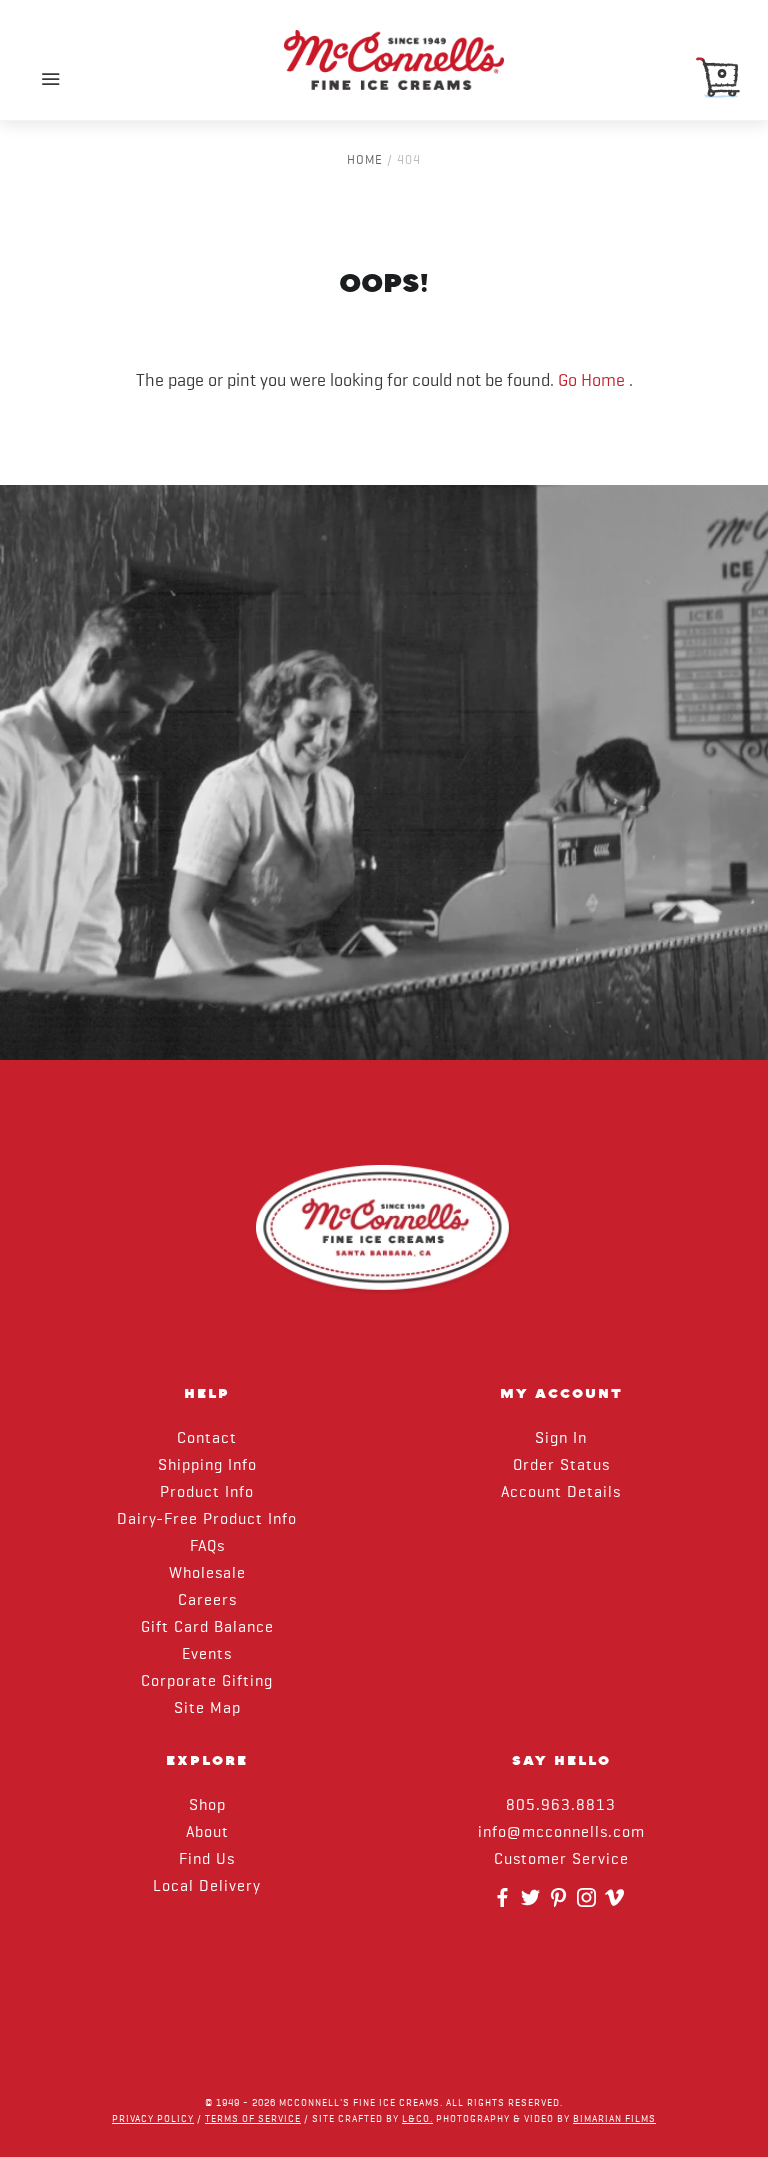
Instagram (589, 1904)
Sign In (561, 1439)
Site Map (207, 1709)
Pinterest (561, 1904)
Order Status (561, 1466)
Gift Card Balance (207, 1628)
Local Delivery (207, 1887)
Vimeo (617, 1904)
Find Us (207, 1860)
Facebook (505, 1904)
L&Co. (417, 2119)
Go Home (591, 381)
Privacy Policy (153, 2119)
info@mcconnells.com (561, 1833)
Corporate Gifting (207, 1682)
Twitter (533, 1904)
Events (207, 1655)
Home (365, 160)
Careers (207, 1601)
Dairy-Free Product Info (207, 1520)
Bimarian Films (614, 2119)
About (207, 1833)
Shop (207, 1806)
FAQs (207, 1547)
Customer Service (561, 1860)
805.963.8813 (561, 1806)
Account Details (561, 1493)
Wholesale (207, 1574)
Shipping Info (207, 1466)
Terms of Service (253, 2119)
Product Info (207, 1493)
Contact (207, 1439)
